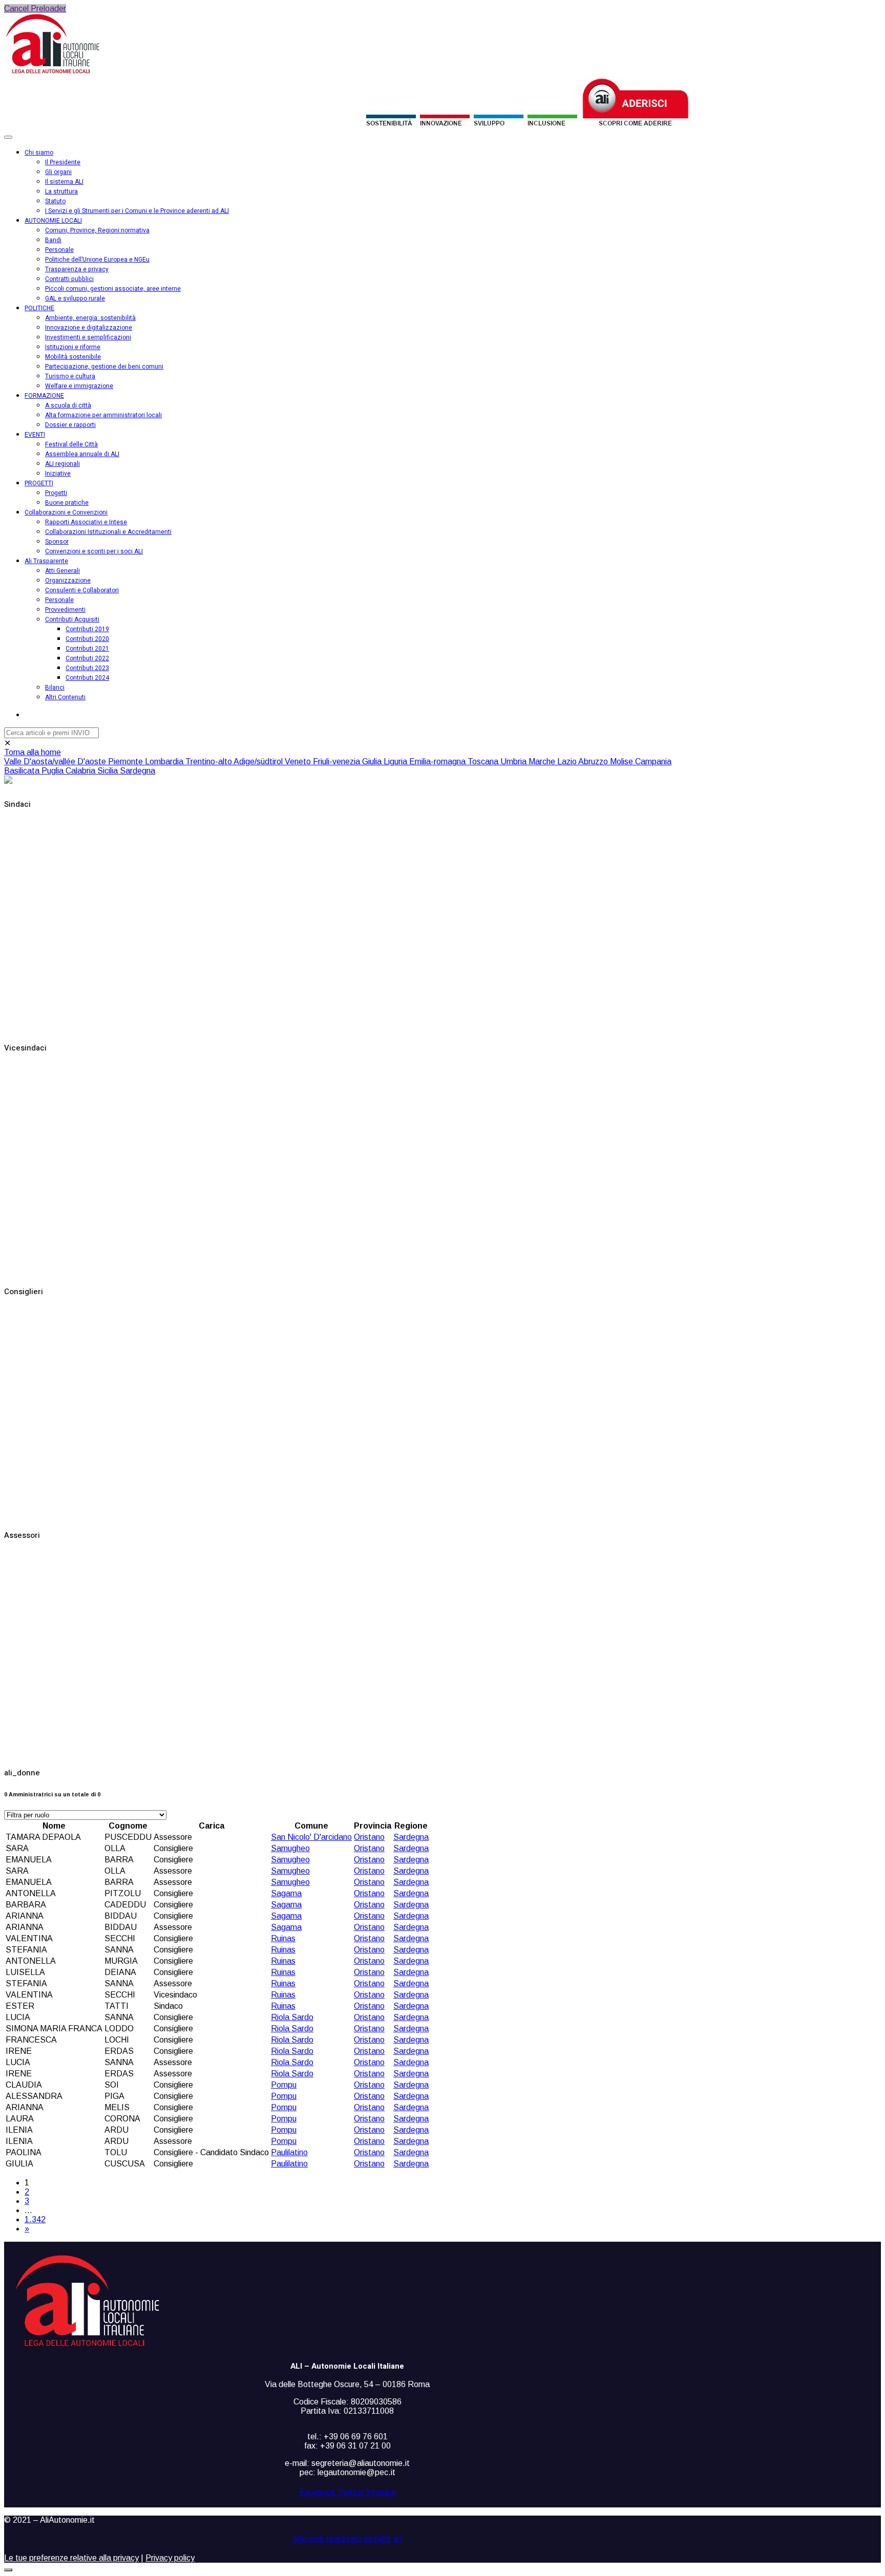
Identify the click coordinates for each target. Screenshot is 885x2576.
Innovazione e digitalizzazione (89, 328)
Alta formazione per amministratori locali (103, 415)
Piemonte (127, 761)
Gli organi (58, 172)
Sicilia (109, 771)
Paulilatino (289, 2152)
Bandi (53, 240)
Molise (623, 761)
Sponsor (57, 542)
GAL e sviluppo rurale (75, 298)
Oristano (369, 1837)
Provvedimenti (65, 610)
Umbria (514, 761)
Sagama (286, 1893)
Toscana (484, 761)
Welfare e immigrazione (79, 386)
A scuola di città (68, 405)
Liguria (396, 761)
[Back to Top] (8, 2570)
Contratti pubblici (69, 279)
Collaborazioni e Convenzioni (66, 512)
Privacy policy (170, 2558)
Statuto (55, 201)
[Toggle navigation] (8, 137)
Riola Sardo (292, 2017)
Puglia (54, 771)
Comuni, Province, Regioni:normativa (97, 230)
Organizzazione (68, 581)
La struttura (61, 191)
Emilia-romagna (438, 761)
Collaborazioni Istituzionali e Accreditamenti (108, 532)
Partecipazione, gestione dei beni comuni (104, 367)
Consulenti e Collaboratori (82, 590)
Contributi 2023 (87, 668)
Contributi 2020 (87, 639)
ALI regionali (62, 464)
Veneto (299, 761)
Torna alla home (33, 752)
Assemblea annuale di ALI (82, 454)
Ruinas (283, 1938)
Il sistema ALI (64, 182)
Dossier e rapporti (70, 425)
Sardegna (138, 771)
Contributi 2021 (87, 649)
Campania (653, 761)
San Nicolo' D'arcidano (311, 1837)
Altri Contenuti (65, 697)
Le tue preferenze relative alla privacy (71, 2558)
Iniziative (58, 474)
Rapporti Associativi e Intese (86, 522)
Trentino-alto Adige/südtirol (235, 761)
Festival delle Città (71, 444)
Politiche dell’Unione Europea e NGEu (97, 260)
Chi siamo (39, 153)
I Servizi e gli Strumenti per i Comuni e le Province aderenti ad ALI (137, 211)
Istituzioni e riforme (73, 347)
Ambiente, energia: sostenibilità (90, 318)
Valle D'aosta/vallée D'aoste (56, 761)
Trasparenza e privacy (77, 269)
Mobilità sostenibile (73, 357)
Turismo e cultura (70, 376)
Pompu (284, 2085)
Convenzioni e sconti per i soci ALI (94, 551)
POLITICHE (39, 308)
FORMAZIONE (44, 396)
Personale (59, 250)
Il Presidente (63, 162)
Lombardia (165, 761)
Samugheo (290, 1848)
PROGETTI (39, 483)
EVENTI (35, 435)
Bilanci (55, 688)
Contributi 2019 (87, 629)
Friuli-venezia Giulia (348, 761)
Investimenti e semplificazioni (88, 337)
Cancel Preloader (35, 8)
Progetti (56, 493)
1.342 (35, 2219)
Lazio (568, 761)
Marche (543, 761)
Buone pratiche (67, 503)
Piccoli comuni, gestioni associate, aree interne (113, 289)
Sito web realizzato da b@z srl (347, 2539)
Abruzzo (594, 761)
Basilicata (23, 771)
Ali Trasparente (46, 561)
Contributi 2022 (87, 658)
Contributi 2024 (87, 678)
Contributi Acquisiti (72, 619)
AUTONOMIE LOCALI (53, 221)
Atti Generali (62, 571)
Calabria (81, 771)
